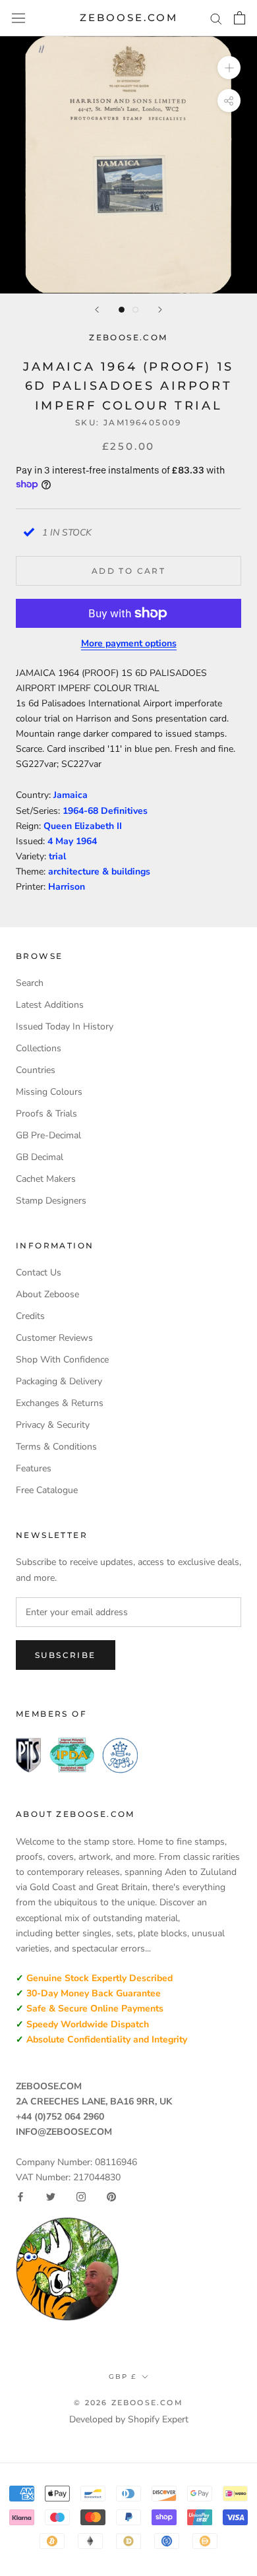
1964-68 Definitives (105, 811)
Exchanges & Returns (60, 1403)
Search (30, 983)
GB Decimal (40, 1157)
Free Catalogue (47, 1490)
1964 (86, 841)
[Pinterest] (111, 2197)
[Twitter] (51, 2197)
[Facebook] (20, 2197)
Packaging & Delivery (59, 1381)
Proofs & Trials (46, 1114)
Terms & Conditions (56, 1447)
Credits (30, 1316)
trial (57, 856)
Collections (39, 1048)
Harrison (67, 887)
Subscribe (66, 1655)
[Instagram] (81, 2197)
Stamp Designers (51, 1201)
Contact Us (39, 1273)
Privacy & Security (53, 1425)
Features (34, 1468)
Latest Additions (50, 1005)
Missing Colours (49, 1092)
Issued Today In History (65, 1027)
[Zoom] (229, 68)
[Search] (216, 18)
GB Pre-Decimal (48, 1135)
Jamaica (71, 795)
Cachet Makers (46, 1179)
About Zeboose (47, 1294)
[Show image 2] (135, 310)
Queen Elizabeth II (83, 826)
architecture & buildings (99, 872)
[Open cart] (240, 18)
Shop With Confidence (62, 1360)
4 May (62, 841)
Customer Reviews (54, 1338)
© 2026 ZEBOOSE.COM (128, 2403)
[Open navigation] (18, 18)
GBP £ (123, 2377)
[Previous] (97, 310)
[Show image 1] (122, 310)
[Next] (160, 310)
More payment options (129, 643)
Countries (36, 1070)
